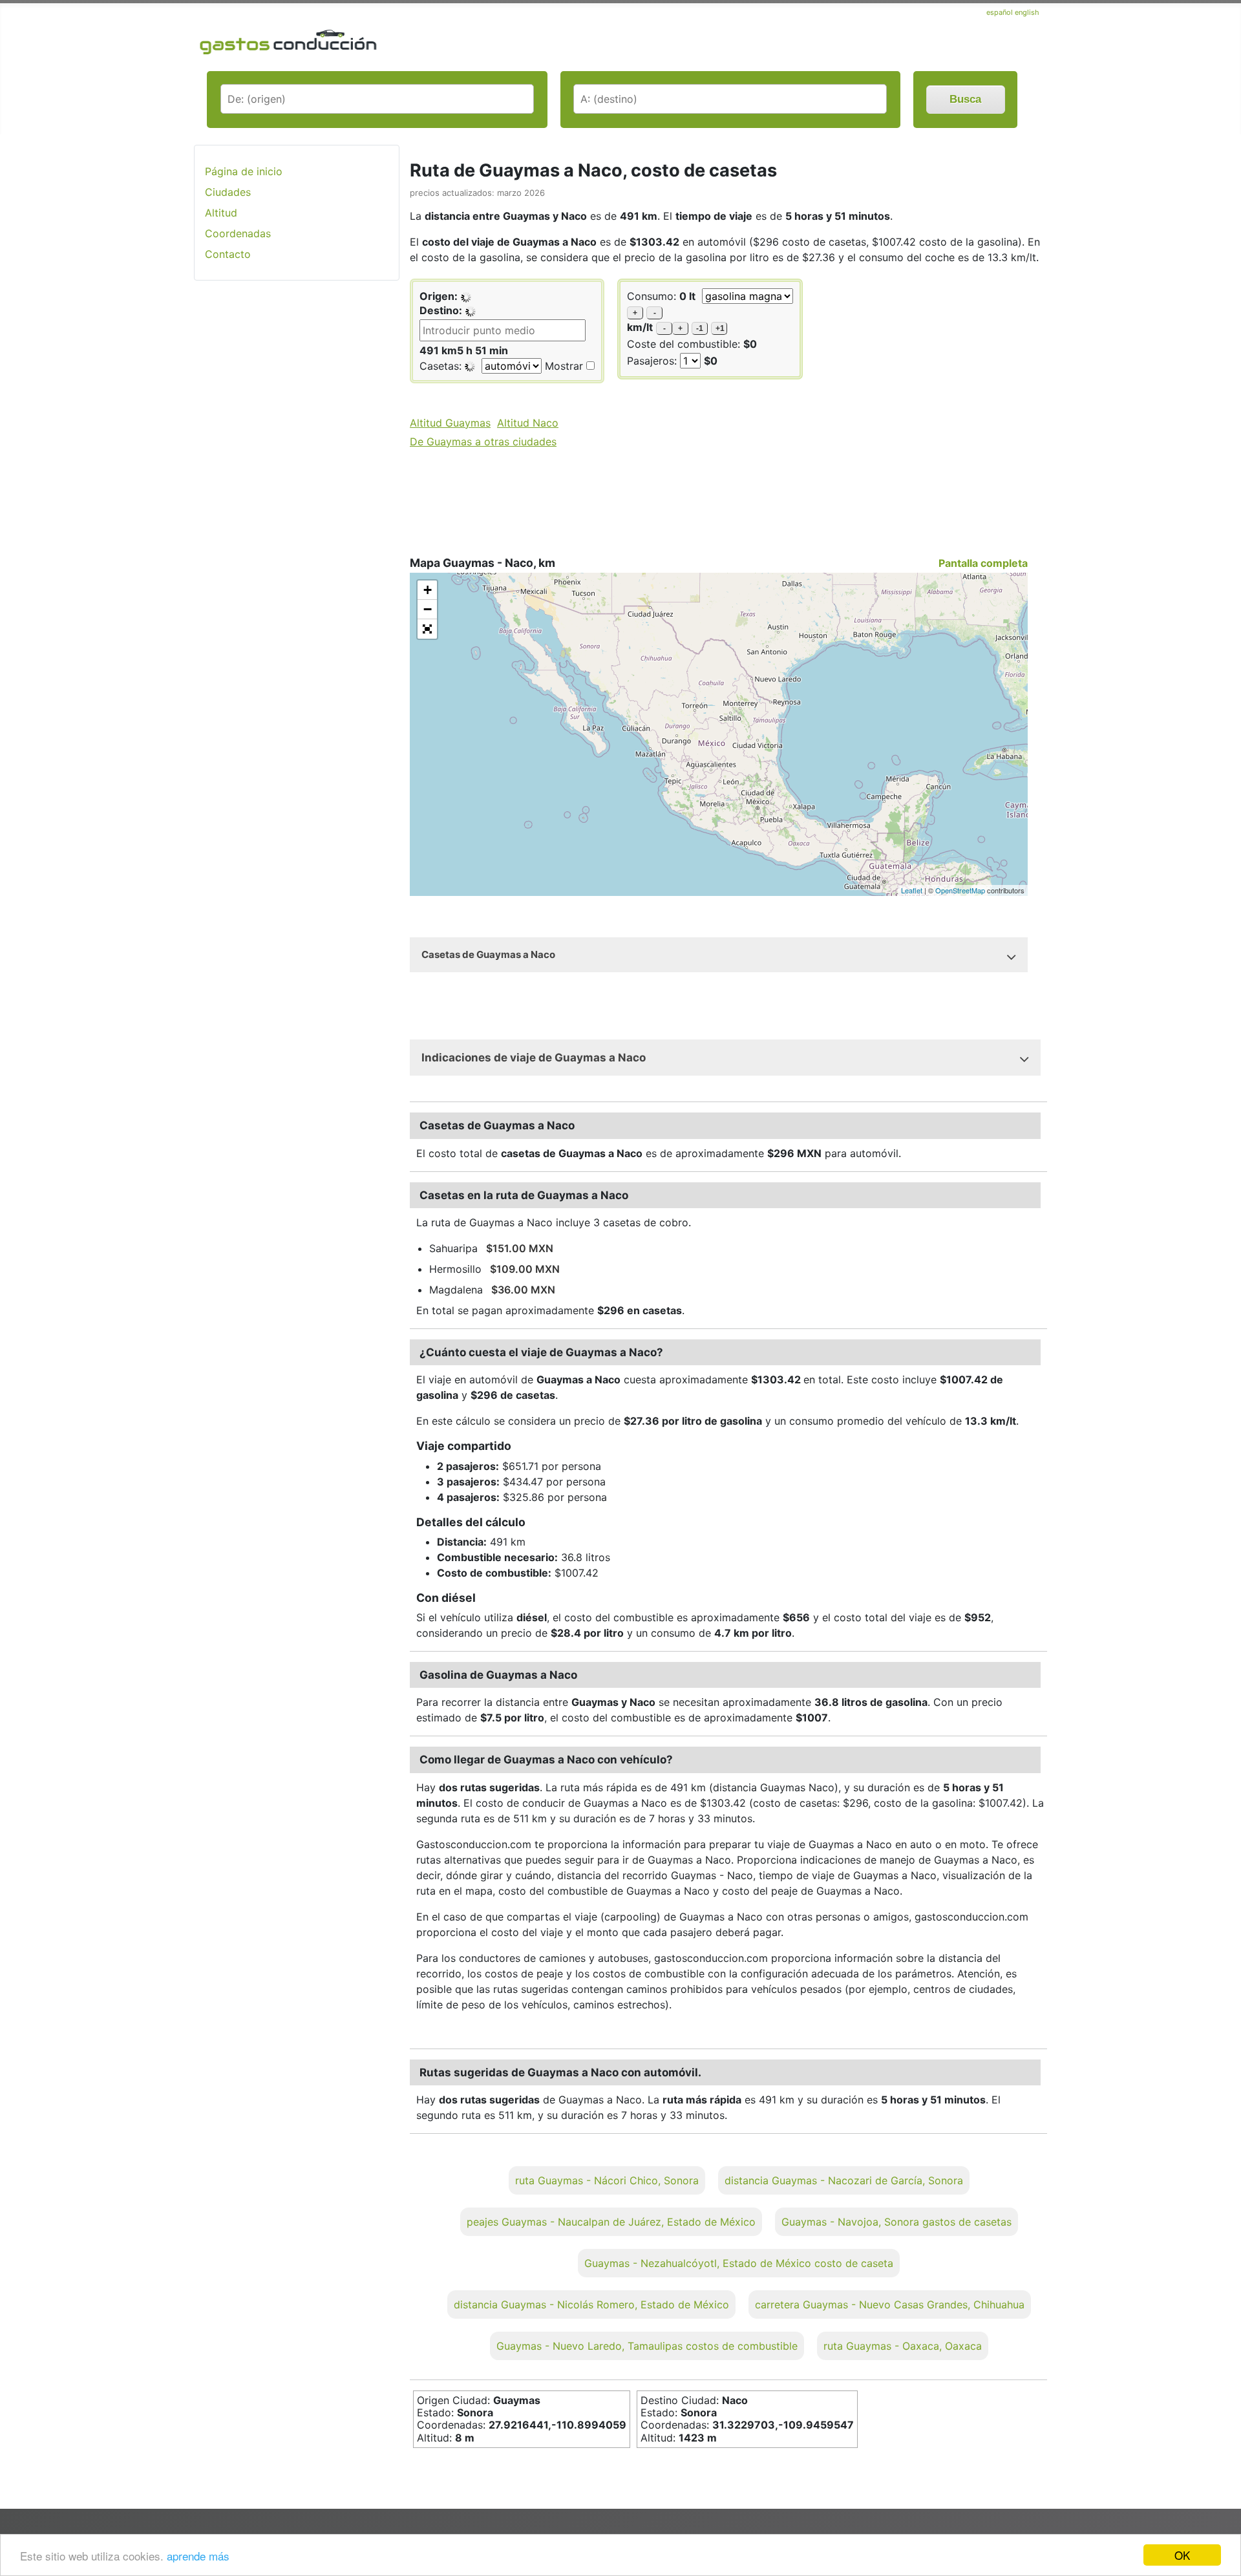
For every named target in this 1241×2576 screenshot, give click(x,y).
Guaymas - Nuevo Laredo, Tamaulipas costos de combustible (647, 2346)
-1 (700, 328)
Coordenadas (238, 233)
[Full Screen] (427, 629)
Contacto (228, 254)
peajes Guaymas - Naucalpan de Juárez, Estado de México (611, 2222)
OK (1182, 2555)
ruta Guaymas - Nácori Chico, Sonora (607, 2180)
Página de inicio (244, 171)
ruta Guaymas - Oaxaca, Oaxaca (903, 2346)
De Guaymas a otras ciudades (483, 442)
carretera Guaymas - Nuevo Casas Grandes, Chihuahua (890, 2305)
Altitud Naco (528, 423)
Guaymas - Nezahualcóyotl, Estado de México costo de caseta (739, 2263)
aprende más (198, 2556)
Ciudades (228, 192)
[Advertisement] (297, 495)
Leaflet (912, 890)
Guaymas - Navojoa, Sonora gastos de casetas (896, 2222)
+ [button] (428, 590)
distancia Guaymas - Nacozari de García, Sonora (844, 2180)
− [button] (428, 609)
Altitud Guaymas (450, 423)
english (1027, 12)
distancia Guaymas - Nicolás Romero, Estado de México (591, 2305)
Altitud (221, 213)
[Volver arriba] (1218, 2531)
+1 (720, 328)
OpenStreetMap (960, 890)
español (1001, 12)
